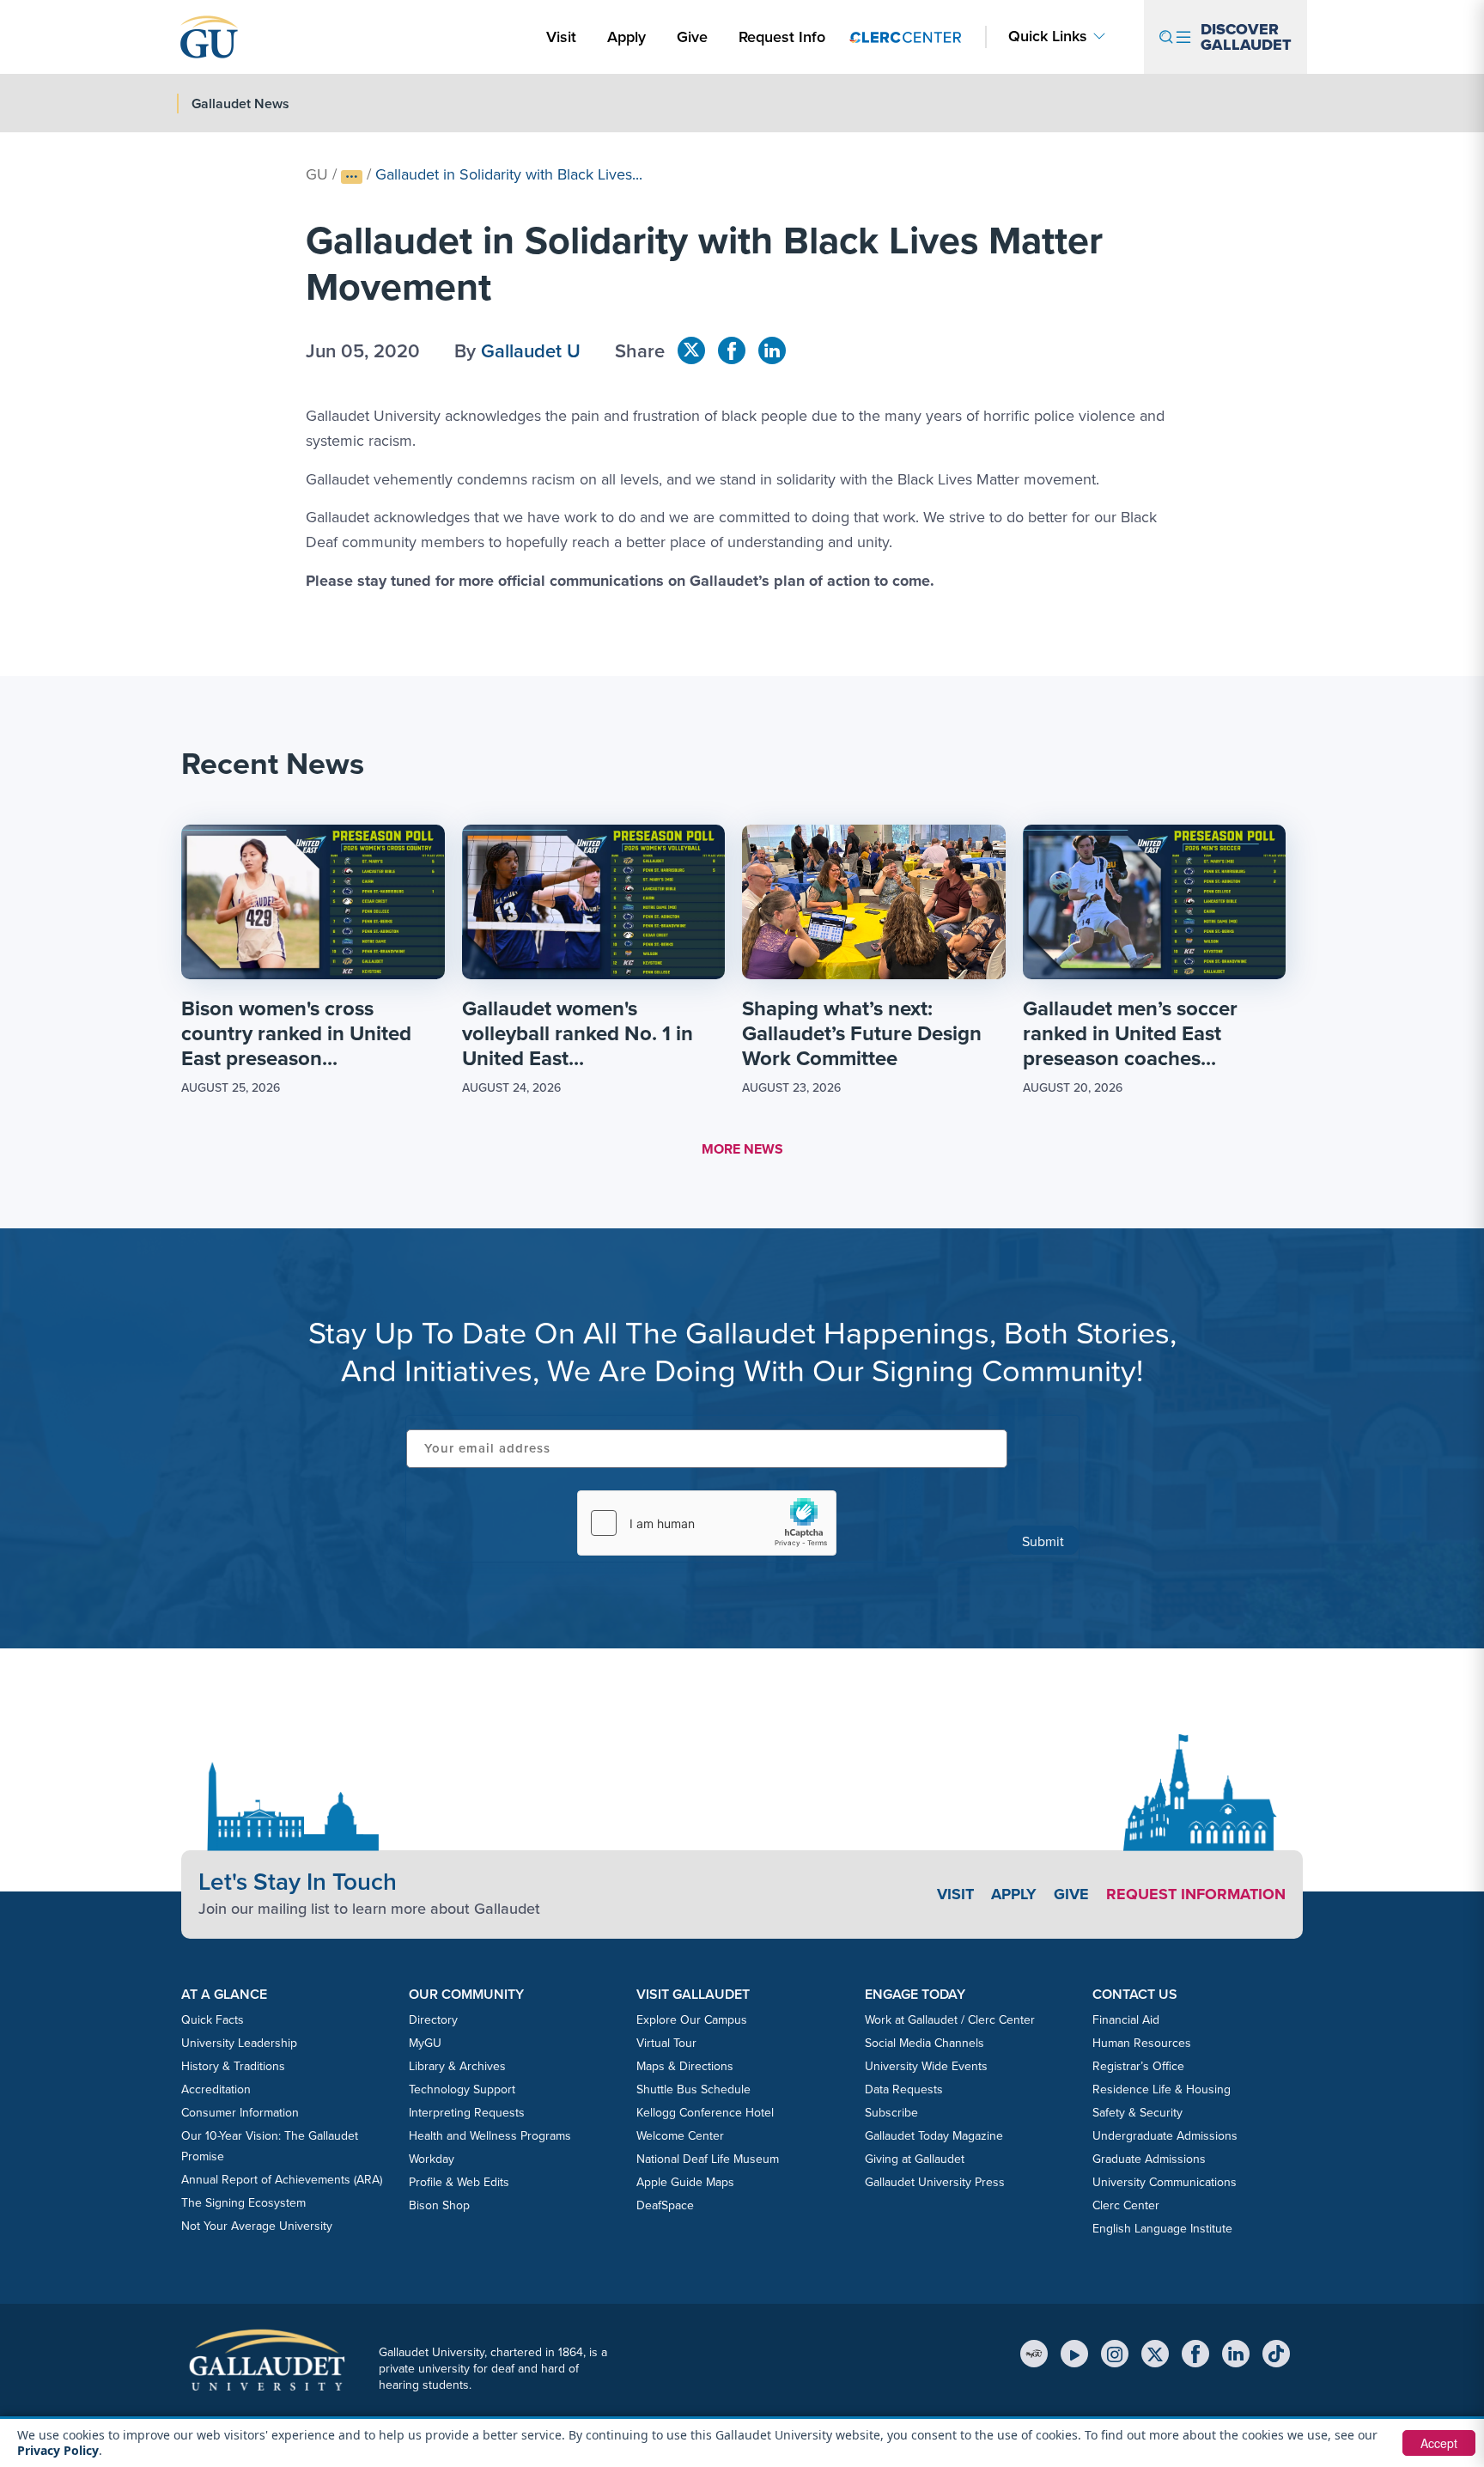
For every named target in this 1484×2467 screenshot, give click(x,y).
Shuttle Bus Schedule (693, 2089)
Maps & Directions (685, 2066)
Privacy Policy (58, 2450)
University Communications (1165, 2182)
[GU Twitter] (691, 350)
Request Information (1196, 1894)
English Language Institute (1162, 2229)
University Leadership (239, 2043)
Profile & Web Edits (459, 2182)
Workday (432, 2159)
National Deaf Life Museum (708, 2159)
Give (692, 37)
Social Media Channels (924, 2043)
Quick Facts (213, 2020)
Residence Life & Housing (1162, 2089)
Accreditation (216, 2089)
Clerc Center (1126, 2205)
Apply (629, 37)
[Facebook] (1195, 2354)
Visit (561, 37)
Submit (1043, 1541)
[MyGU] (1034, 2354)
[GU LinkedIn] (772, 350)
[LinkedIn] (1236, 2354)
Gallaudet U (531, 351)
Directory (433, 2020)
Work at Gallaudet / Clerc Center (950, 2020)
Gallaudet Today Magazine (934, 2136)
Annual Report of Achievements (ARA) (282, 2180)
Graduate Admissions (1149, 2159)
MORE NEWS (742, 1149)
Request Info (782, 37)
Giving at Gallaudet (915, 2159)
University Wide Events (926, 2066)
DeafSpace (665, 2205)
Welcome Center (680, 2136)
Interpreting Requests (467, 2113)
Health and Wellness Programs (490, 2136)
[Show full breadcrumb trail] (352, 177)
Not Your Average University (257, 2226)
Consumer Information (240, 2113)
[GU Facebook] (732, 350)
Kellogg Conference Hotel (705, 2113)
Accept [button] (1439, 2443)
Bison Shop (439, 2205)
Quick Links (1048, 37)
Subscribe (891, 2113)
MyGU (425, 2043)
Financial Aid (1126, 2020)
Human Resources (1142, 2043)
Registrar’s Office (1138, 2066)
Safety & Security (1137, 2113)
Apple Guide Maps (685, 2182)
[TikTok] (1276, 2354)
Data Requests (904, 2089)
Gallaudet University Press (935, 2182)
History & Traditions (233, 2066)
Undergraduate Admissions (1165, 2136)
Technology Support (462, 2089)
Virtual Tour (666, 2043)
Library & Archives (457, 2066)
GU (317, 174)
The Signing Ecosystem (243, 2203)
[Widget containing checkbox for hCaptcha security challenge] (707, 1523)
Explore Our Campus (692, 2020)
